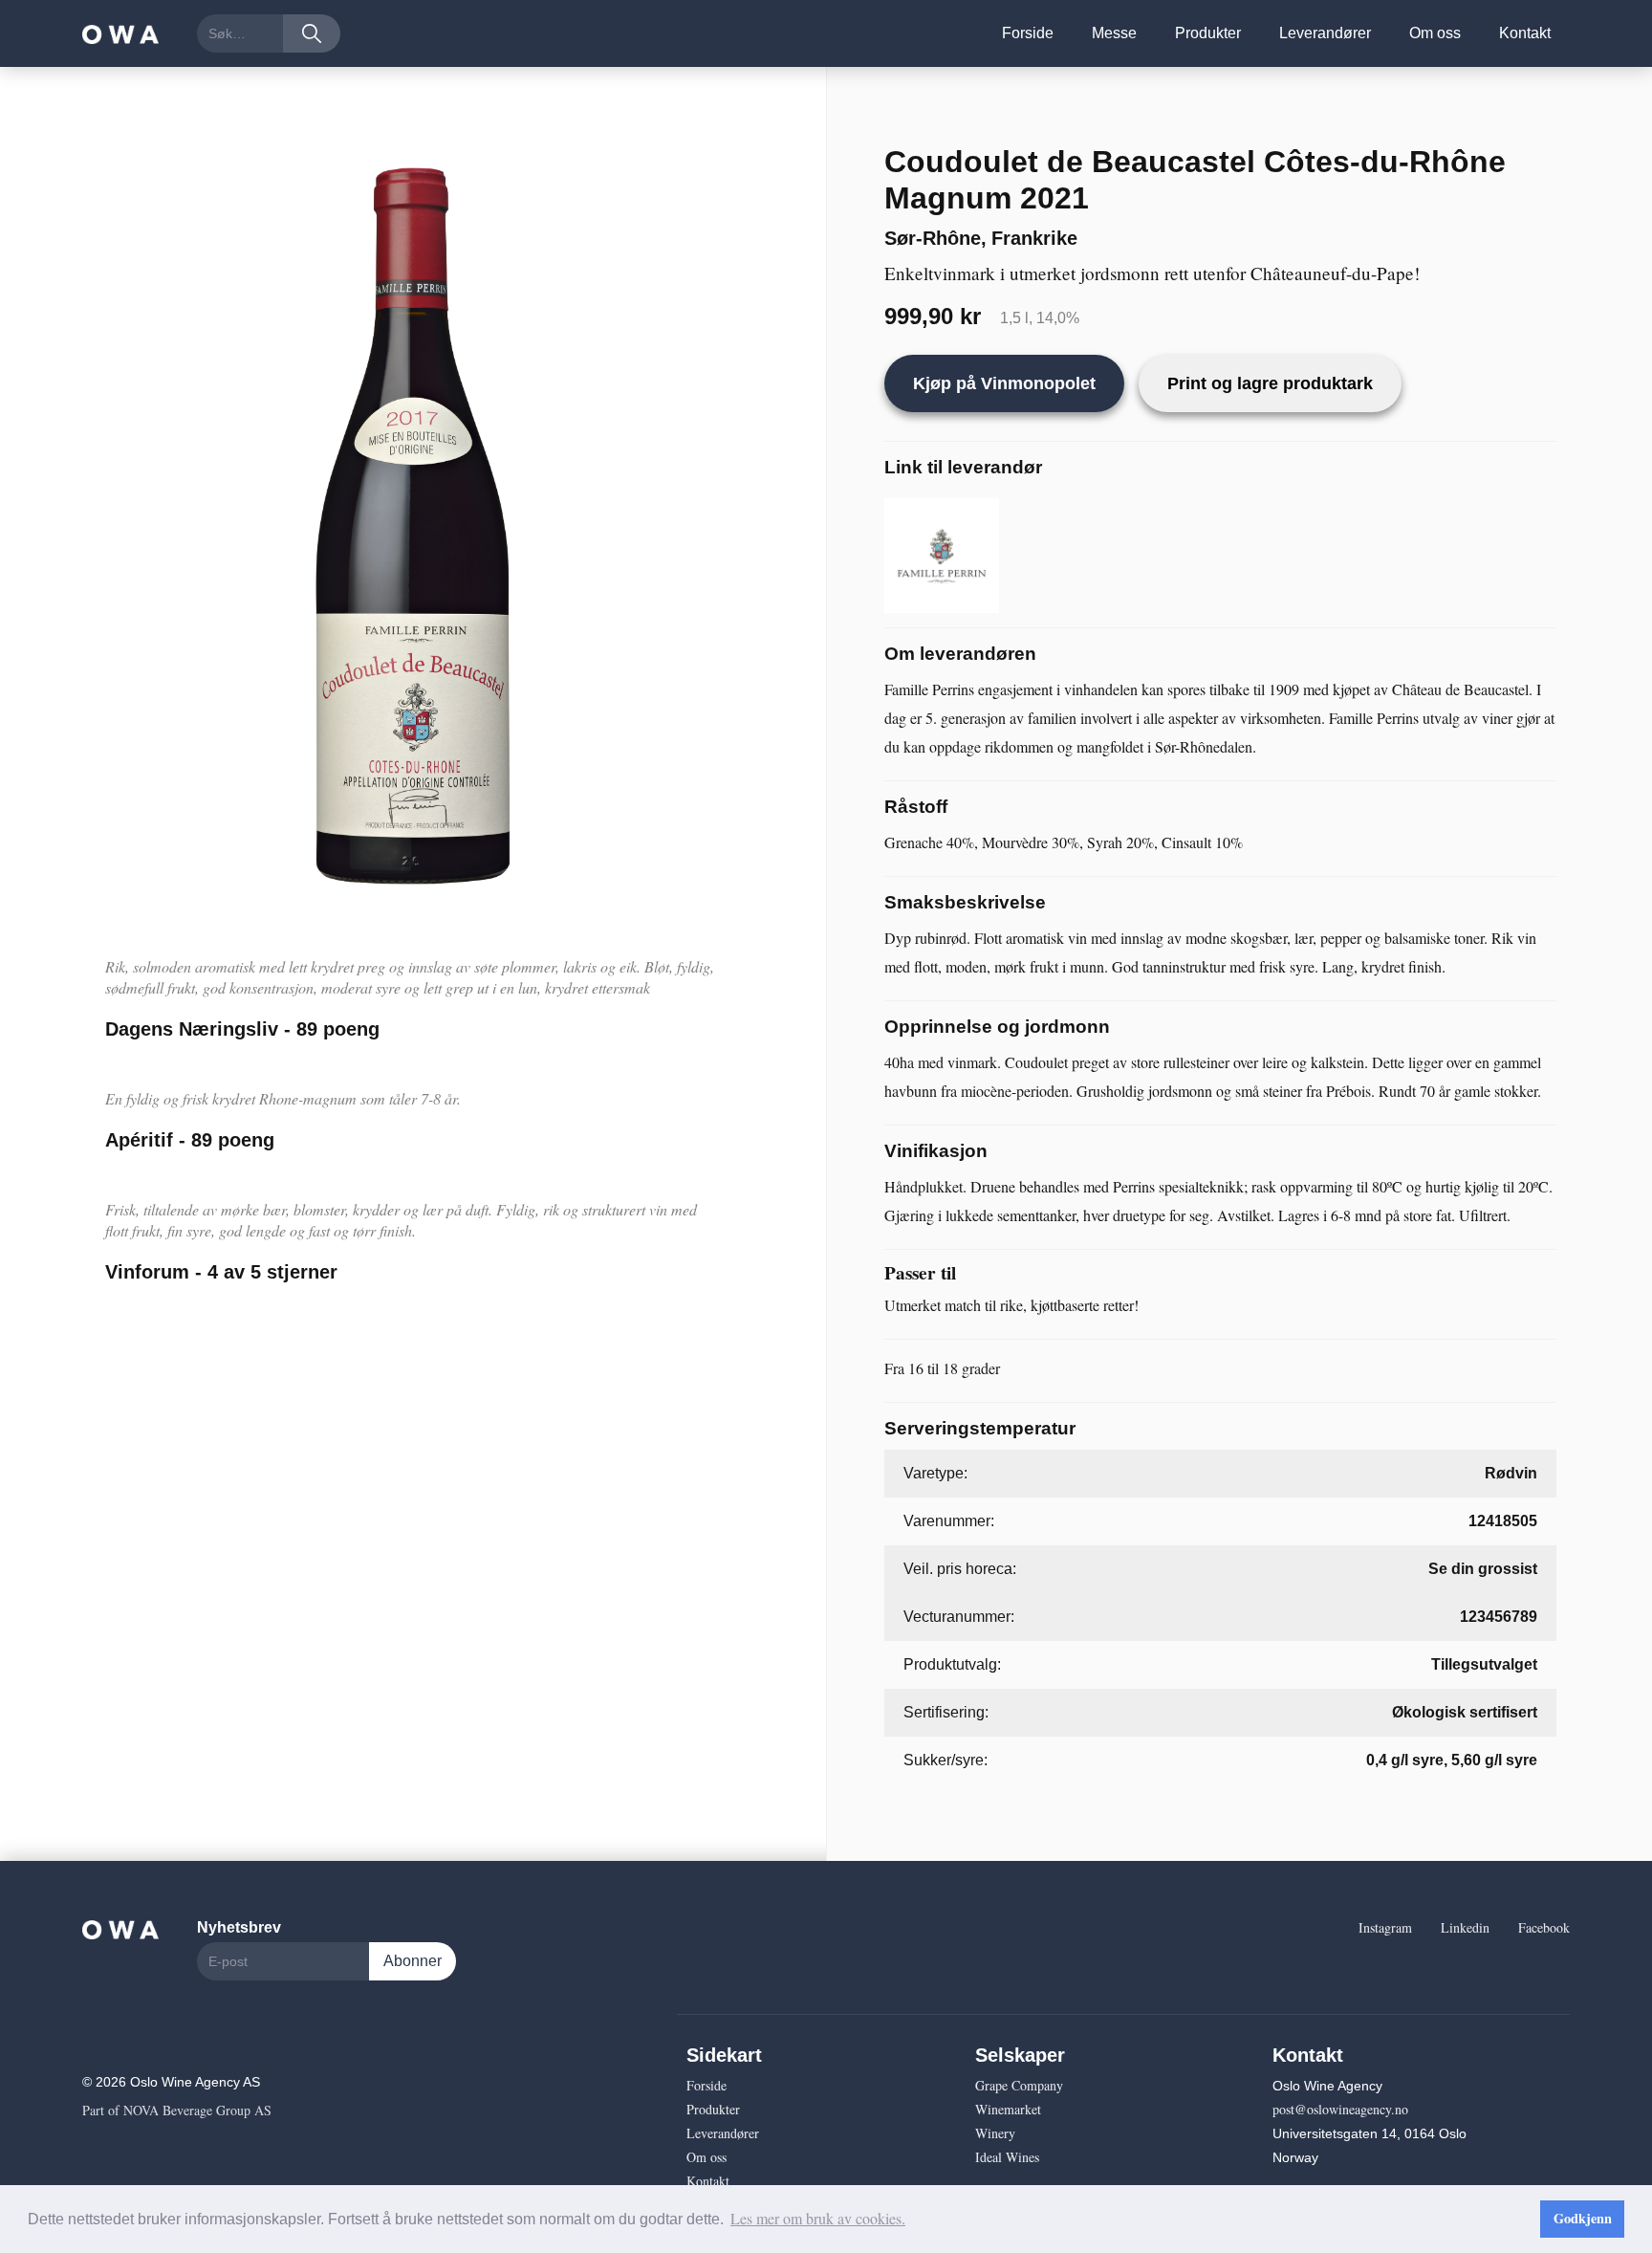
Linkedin (1465, 1927)
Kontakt (1525, 33)
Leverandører (1325, 33)
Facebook (1544, 1927)
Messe (1114, 33)
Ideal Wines (1007, 2157)
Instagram (1385, 1927)
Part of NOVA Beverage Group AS (177, 2110)
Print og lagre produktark (1270, 383)
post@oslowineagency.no (1340, 2109)
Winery (995, 2133)
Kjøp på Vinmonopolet (1004, 383)
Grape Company (1019, 2085)
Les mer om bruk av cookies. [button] (818, 2218)
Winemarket (1008, 2109)
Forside (1028, 33)
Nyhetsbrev (239, 1927)
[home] (120, 33)
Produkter (1208, 33)
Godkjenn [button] (1583, 2218)
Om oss (1435, 33)
